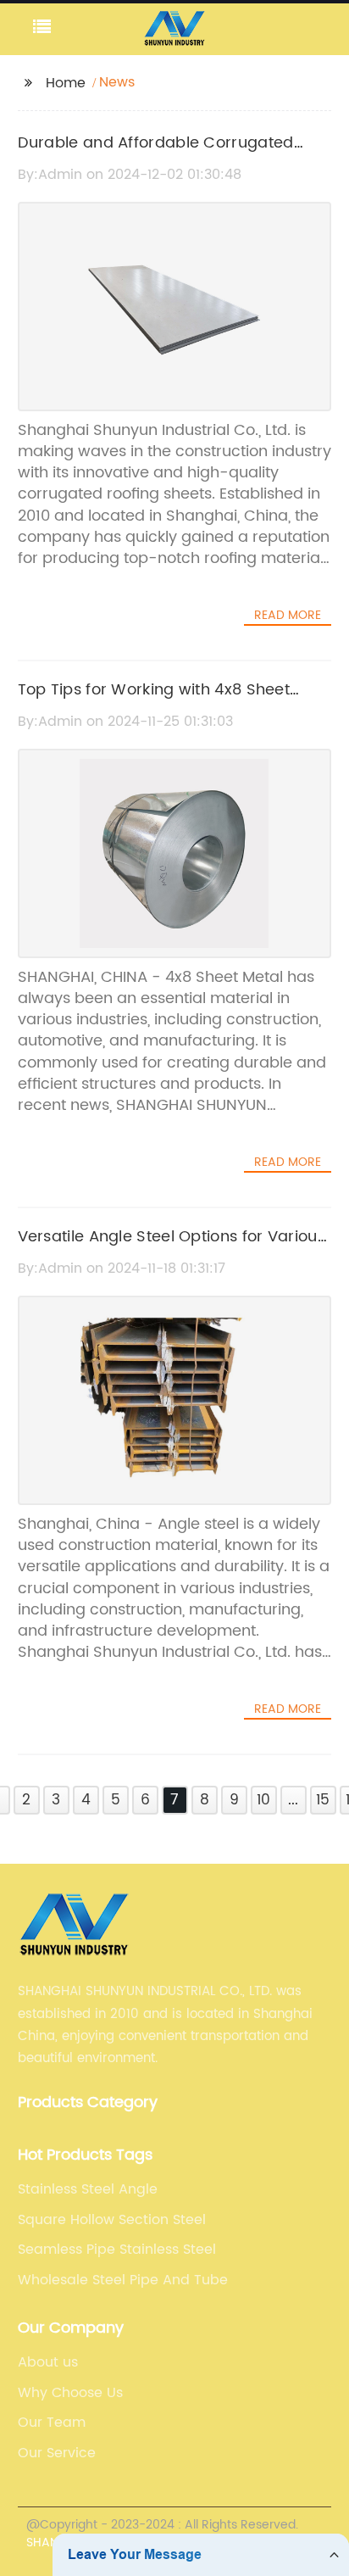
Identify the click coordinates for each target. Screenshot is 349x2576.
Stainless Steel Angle (88, 2189)
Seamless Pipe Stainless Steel (117, 2250)
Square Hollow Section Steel (112, 2220)
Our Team (52, 2423)
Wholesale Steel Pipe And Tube (123, 2280)
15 (323, 1800)
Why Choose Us (70, 2393)
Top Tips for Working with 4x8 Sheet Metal (154, 702)
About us (48, 2362)
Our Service (57, 2453)
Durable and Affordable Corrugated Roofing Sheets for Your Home (156, 155)
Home (66, 83)
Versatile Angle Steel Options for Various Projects (172, 1249)
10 (263, 1800)
